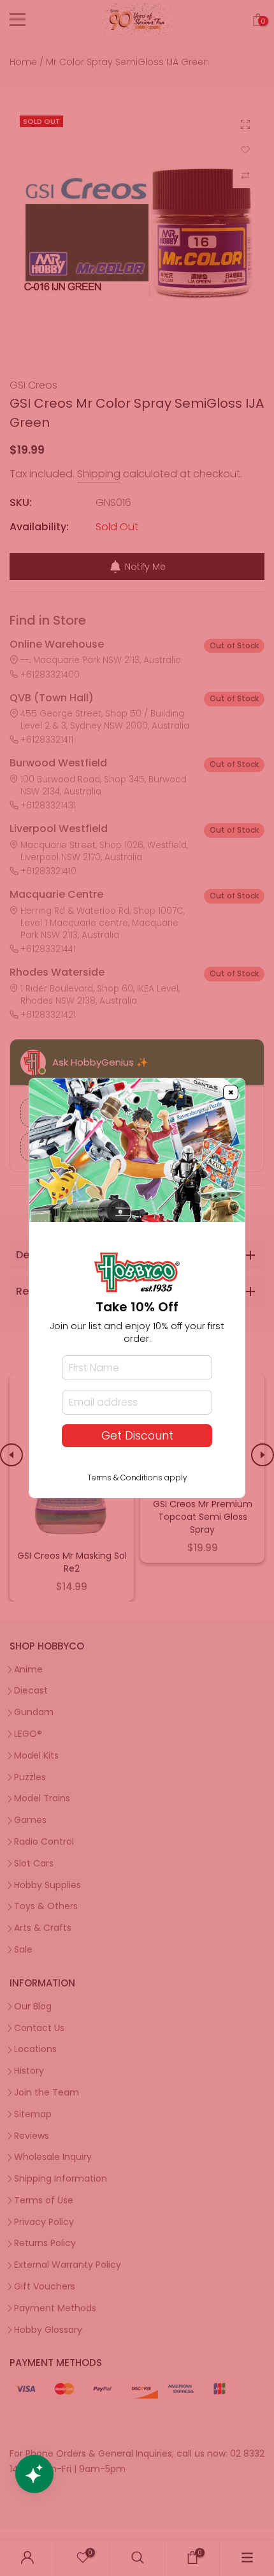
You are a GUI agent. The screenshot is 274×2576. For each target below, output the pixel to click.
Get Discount (137, 1436)
